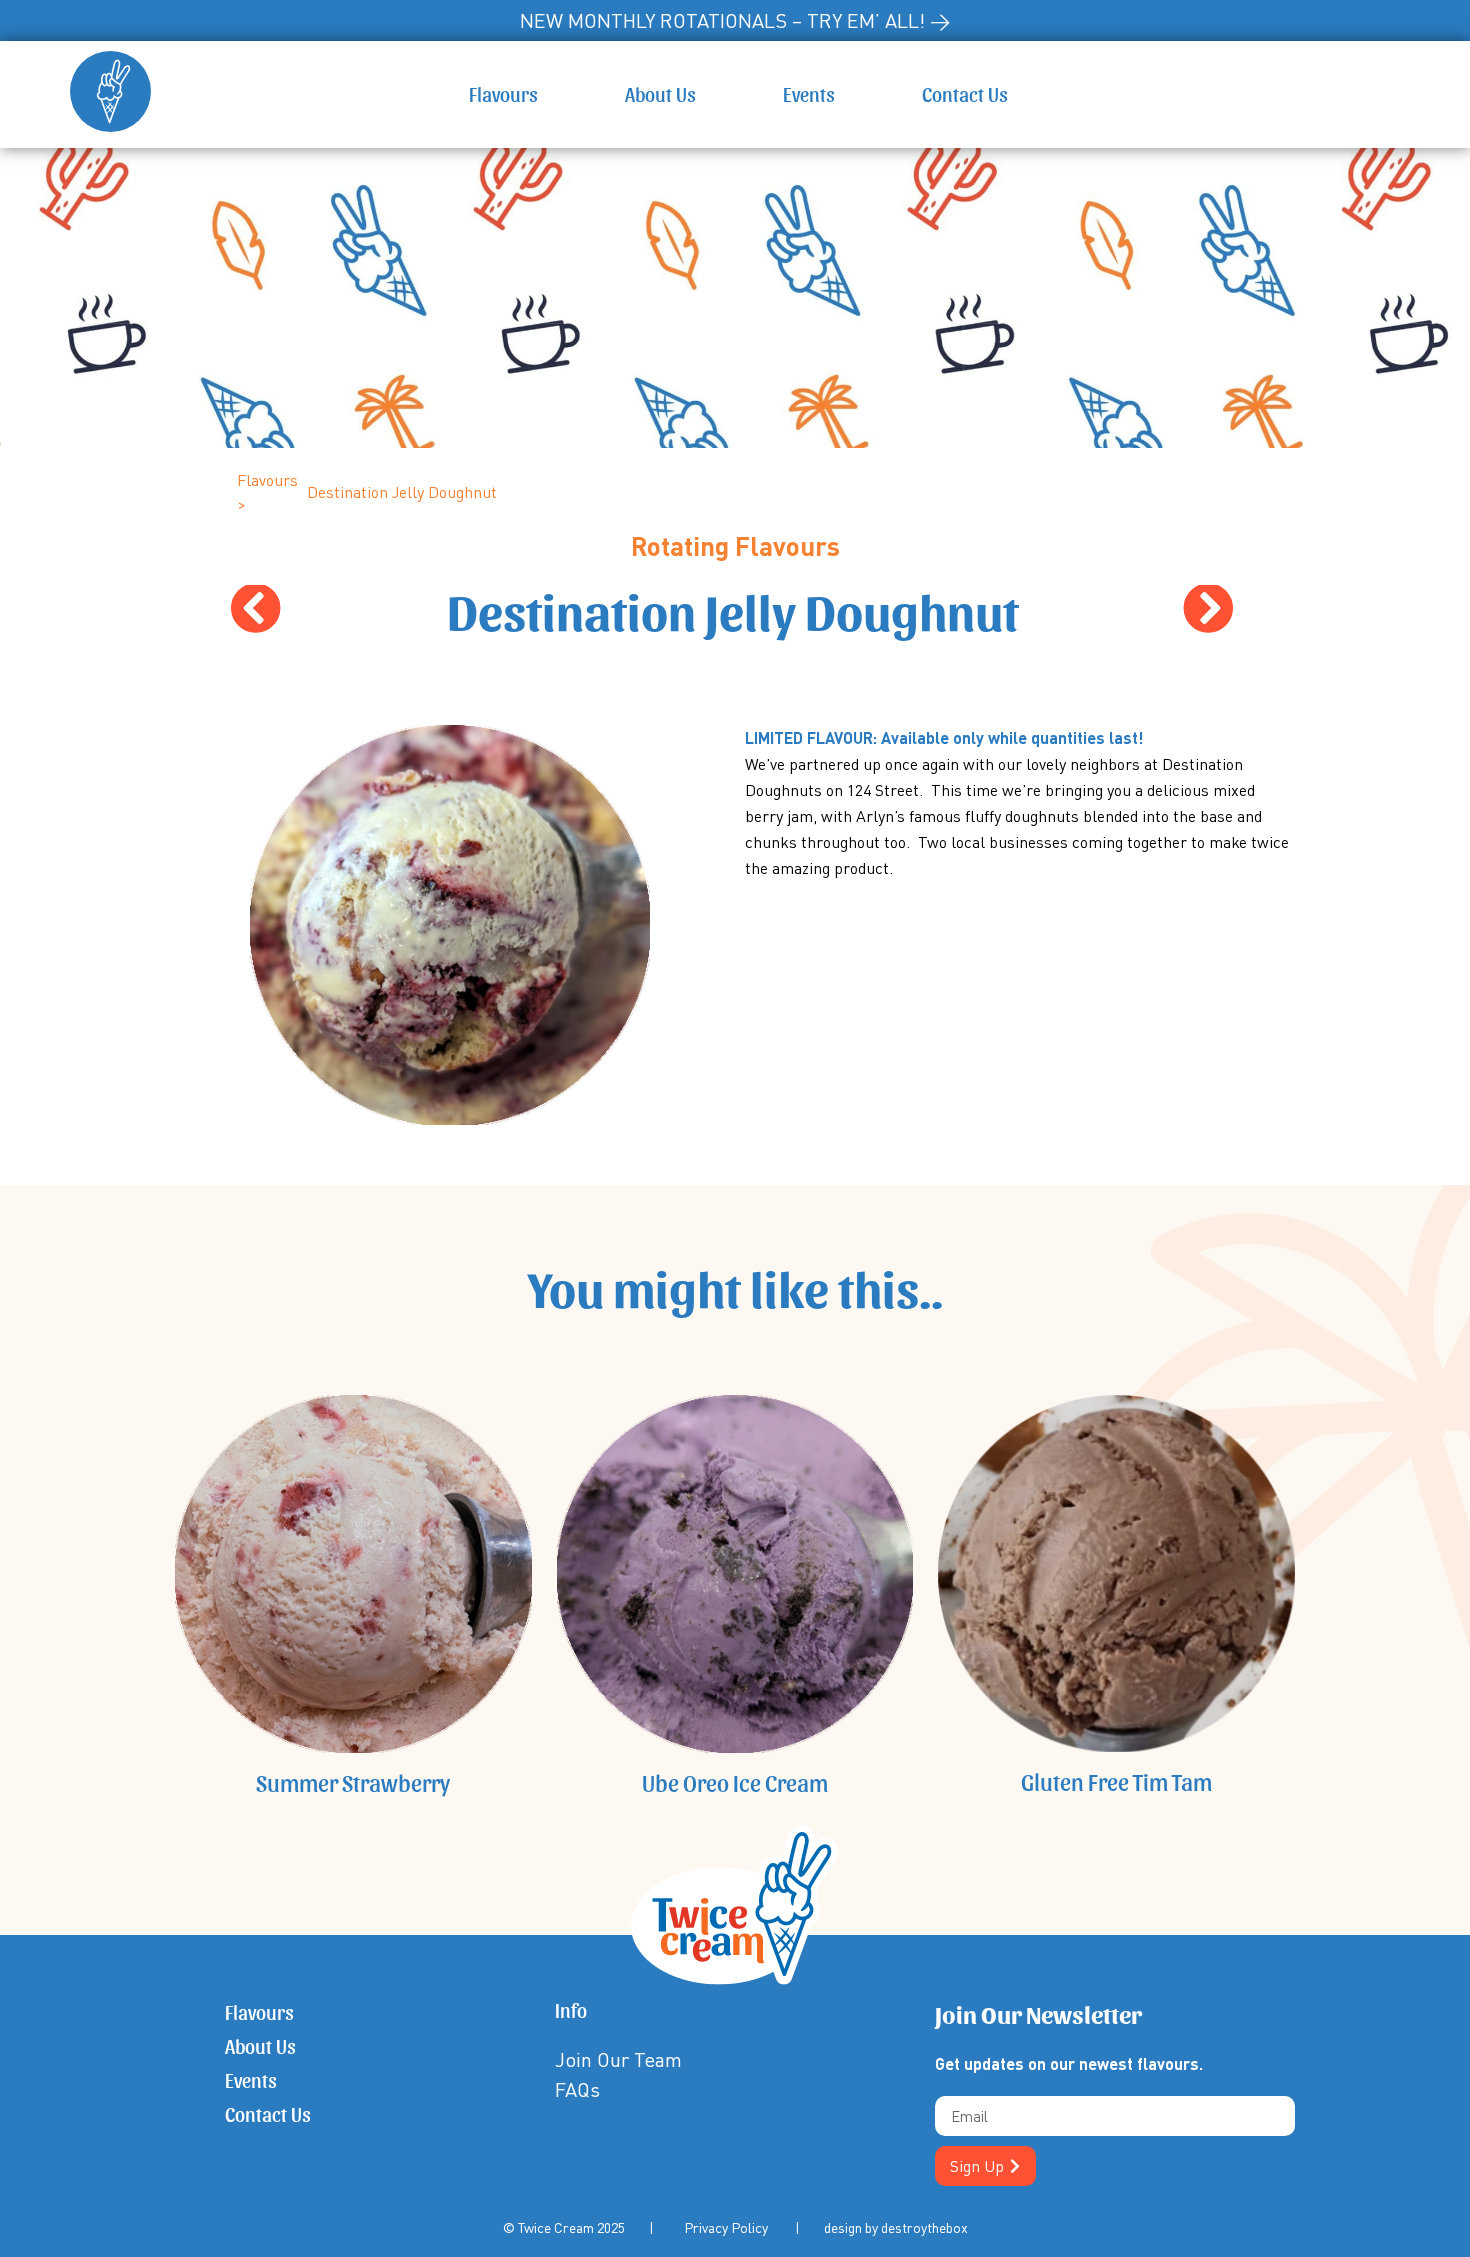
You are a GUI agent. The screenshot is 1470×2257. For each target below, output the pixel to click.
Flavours (503, 94)
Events (809, 94)
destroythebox (924, 2227)
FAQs (577, 2089)
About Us (660, 94)
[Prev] (481, 610)
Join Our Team (618, 2059)
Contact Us (965, 94)
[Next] (983, 610)
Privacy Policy (726, 2227)
